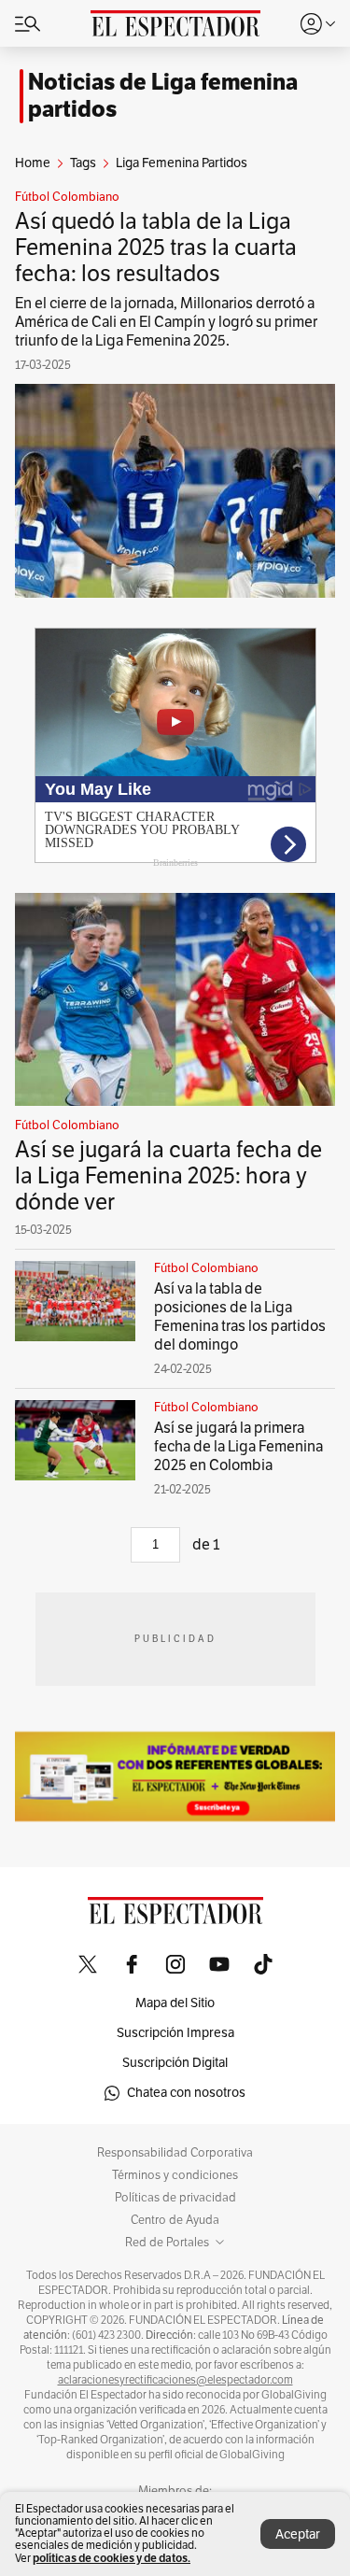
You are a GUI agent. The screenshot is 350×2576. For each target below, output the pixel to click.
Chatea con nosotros (186, 2093)
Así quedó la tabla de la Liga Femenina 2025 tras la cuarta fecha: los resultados (156, 248)
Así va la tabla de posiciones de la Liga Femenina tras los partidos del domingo (240, 1317)
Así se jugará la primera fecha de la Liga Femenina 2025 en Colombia (238, 1447)
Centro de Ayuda (175, 2220)
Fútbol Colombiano (67, 197)
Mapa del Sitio (175, 2003)
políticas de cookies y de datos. (112, 2558)
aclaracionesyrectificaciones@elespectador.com (175, 2380)
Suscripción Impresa (175, 2033)
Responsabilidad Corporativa (175, 2153)
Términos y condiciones (175, 2175)
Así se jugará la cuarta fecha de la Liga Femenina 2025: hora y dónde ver (168, 1176)
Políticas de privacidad (175, 2198)
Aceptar (298, 2534)
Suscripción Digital (175, 2063)
